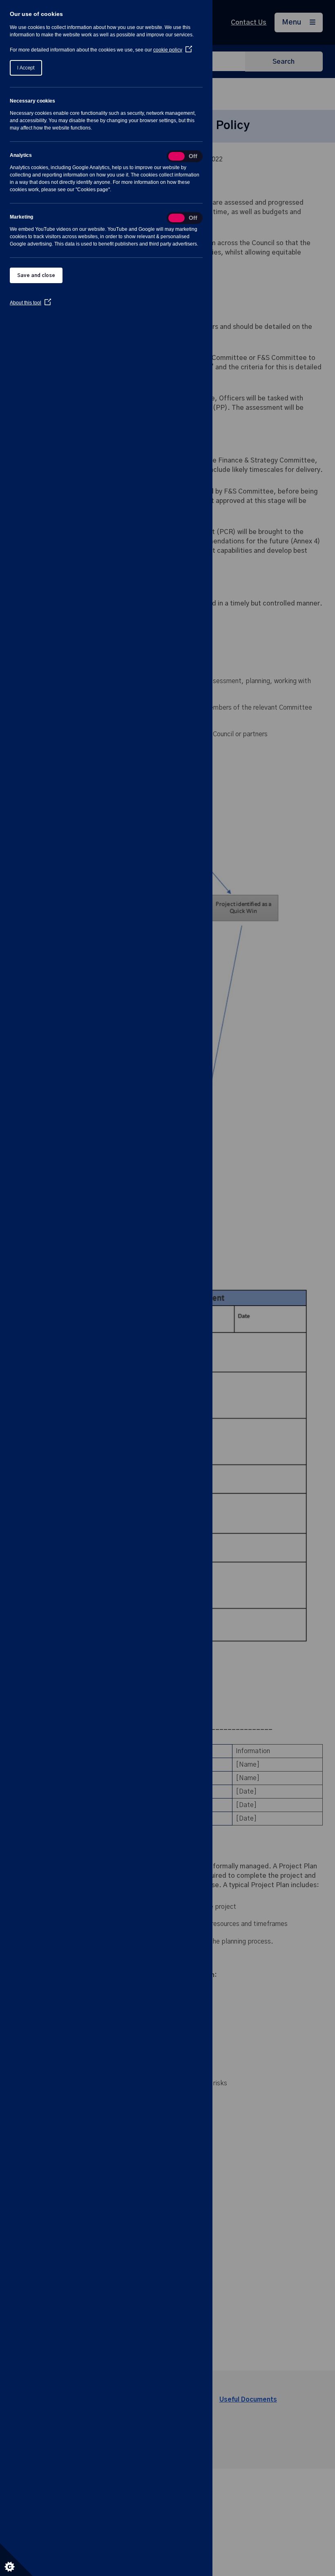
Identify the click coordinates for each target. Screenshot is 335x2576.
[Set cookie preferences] (16, 2560)
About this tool (30, 303)
